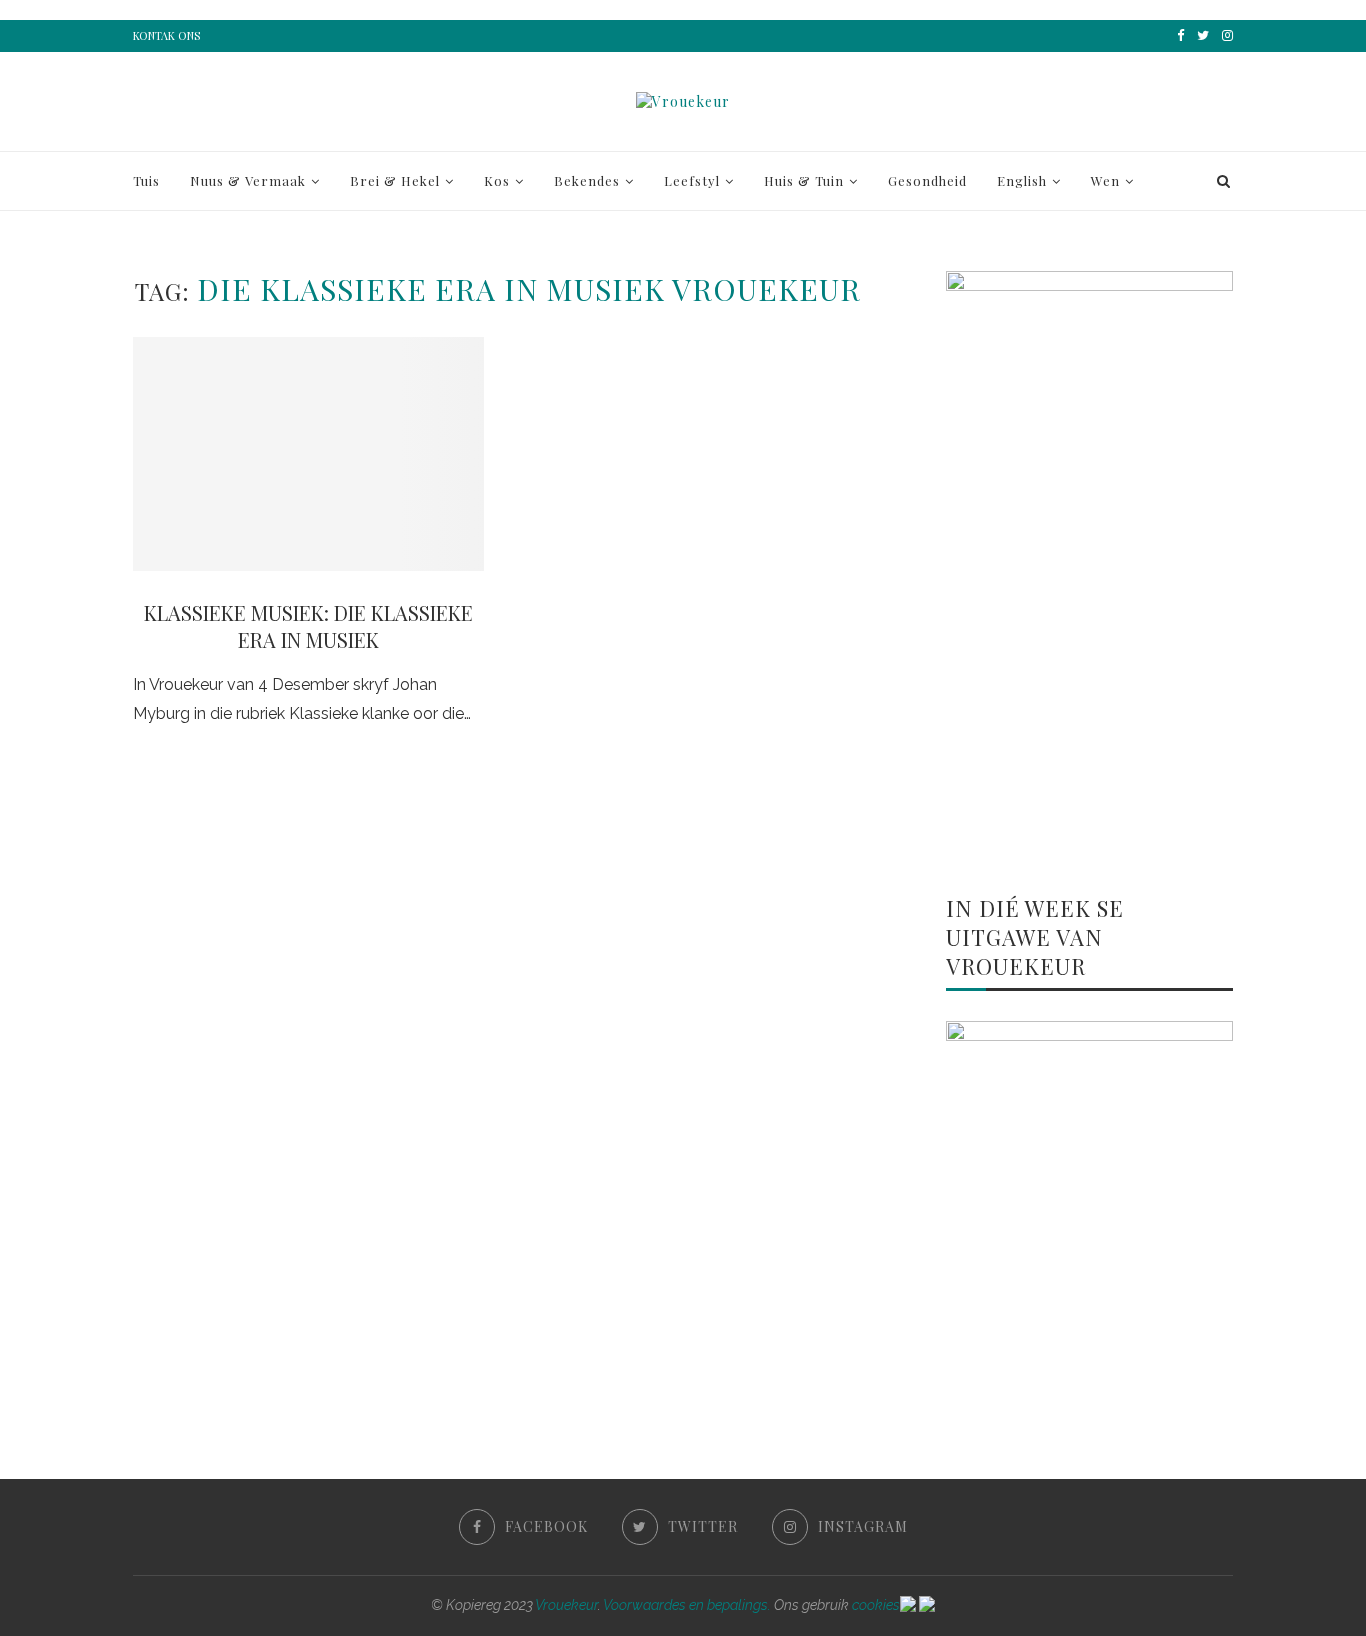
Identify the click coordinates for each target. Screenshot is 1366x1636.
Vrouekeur (566, 1605)
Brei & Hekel (395, 180)
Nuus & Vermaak (248, 180)
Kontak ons (166, 35)
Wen (1105, 180)
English (1022, 180)
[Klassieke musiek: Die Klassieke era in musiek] (308, 454)
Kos (497, 180)
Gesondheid (927, 180)
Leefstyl (692, 180)
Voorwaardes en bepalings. (687, 1605)
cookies (876, 1605)
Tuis (146, 180)
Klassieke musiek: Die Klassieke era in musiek (308, 626)
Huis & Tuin (804, 180)
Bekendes (587, 180)
